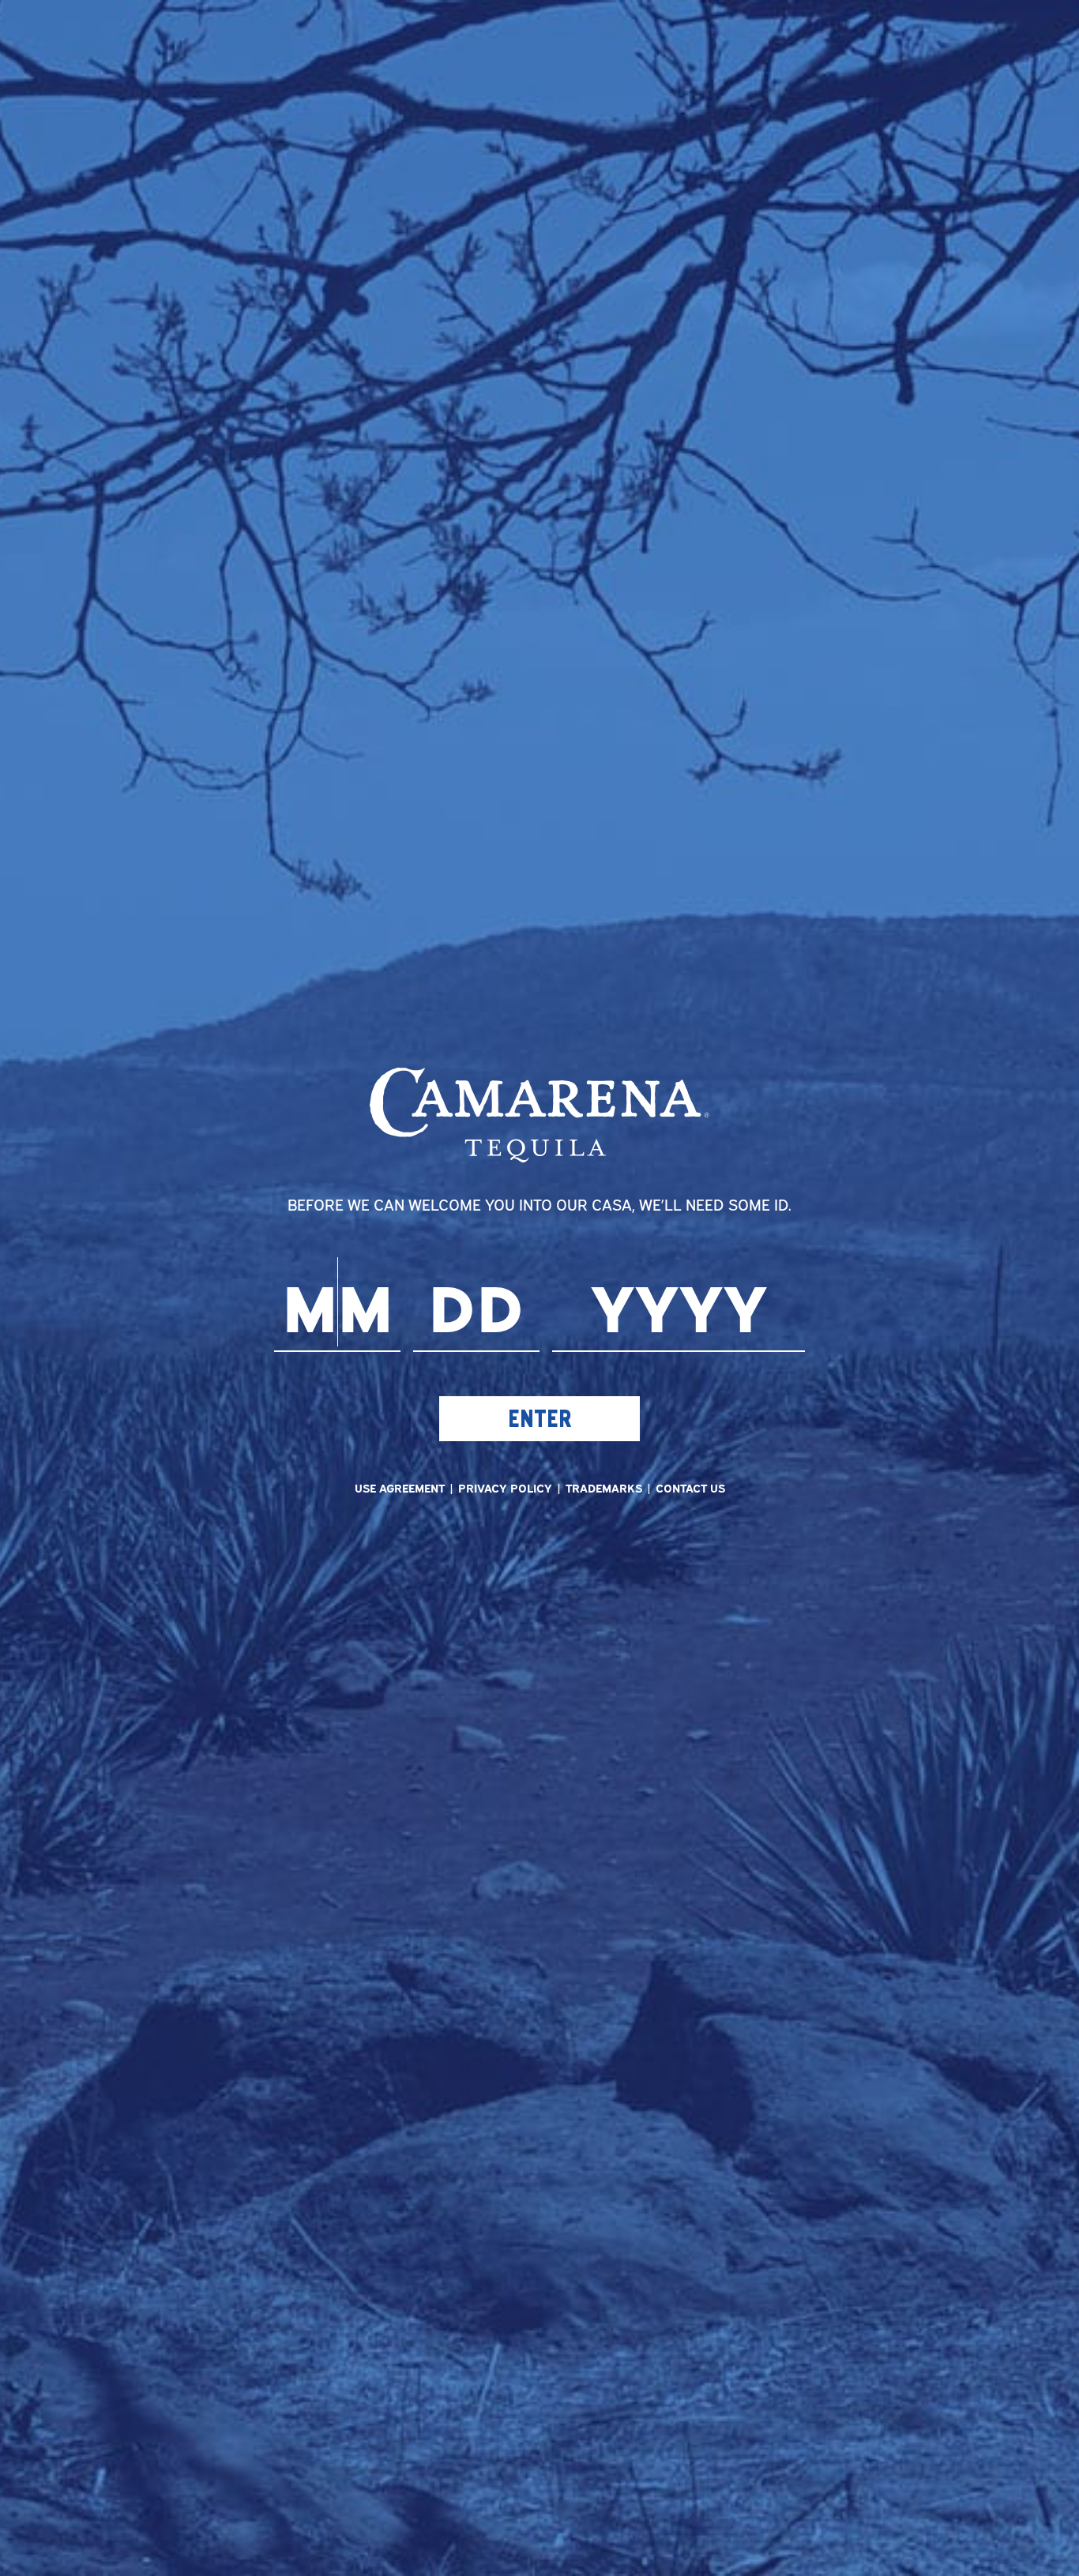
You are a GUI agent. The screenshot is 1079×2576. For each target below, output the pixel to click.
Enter (539, 1418)
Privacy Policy (505, 1487)
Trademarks (604, 1487)
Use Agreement (400, 1487)
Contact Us (690, 1487)
